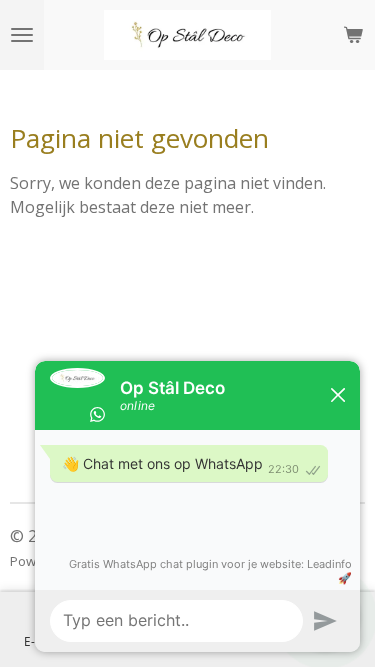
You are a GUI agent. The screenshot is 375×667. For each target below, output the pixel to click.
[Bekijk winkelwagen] (353, 35)
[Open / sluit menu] (22, 35)
